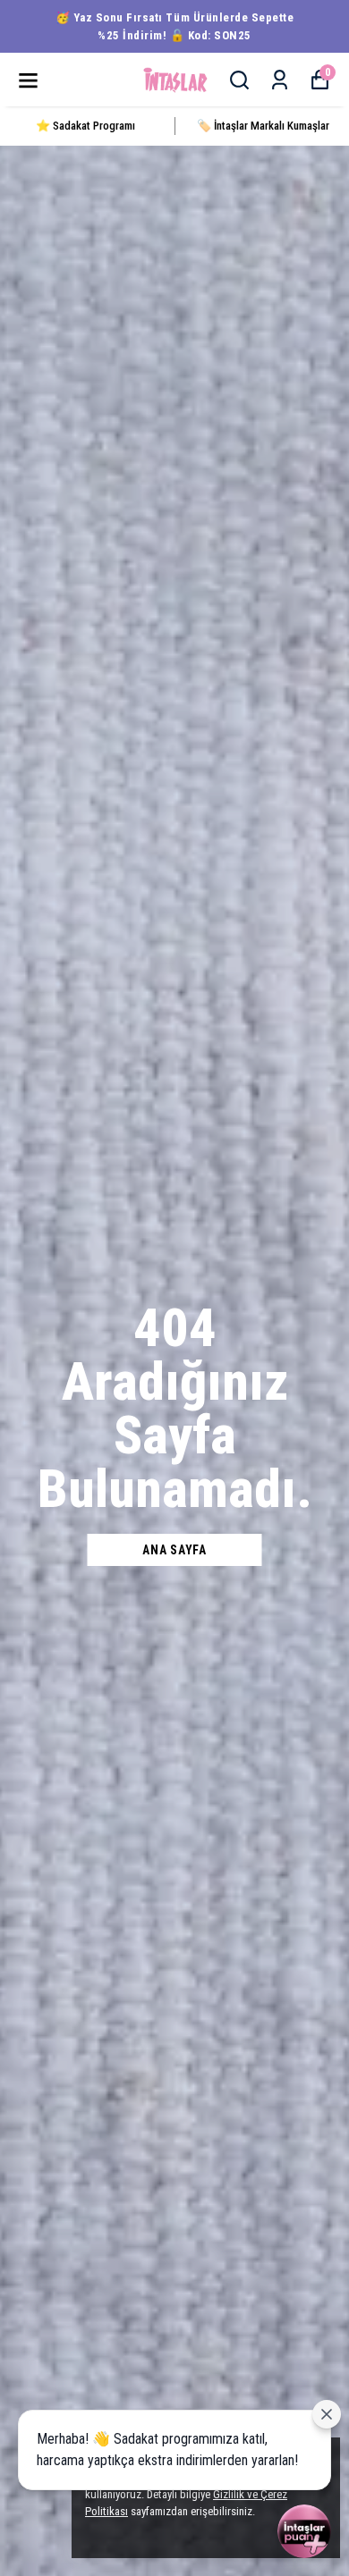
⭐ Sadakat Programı (85, 126)
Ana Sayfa (174, 1550)
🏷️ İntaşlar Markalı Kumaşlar (263, 126)
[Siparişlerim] (280, 80)
